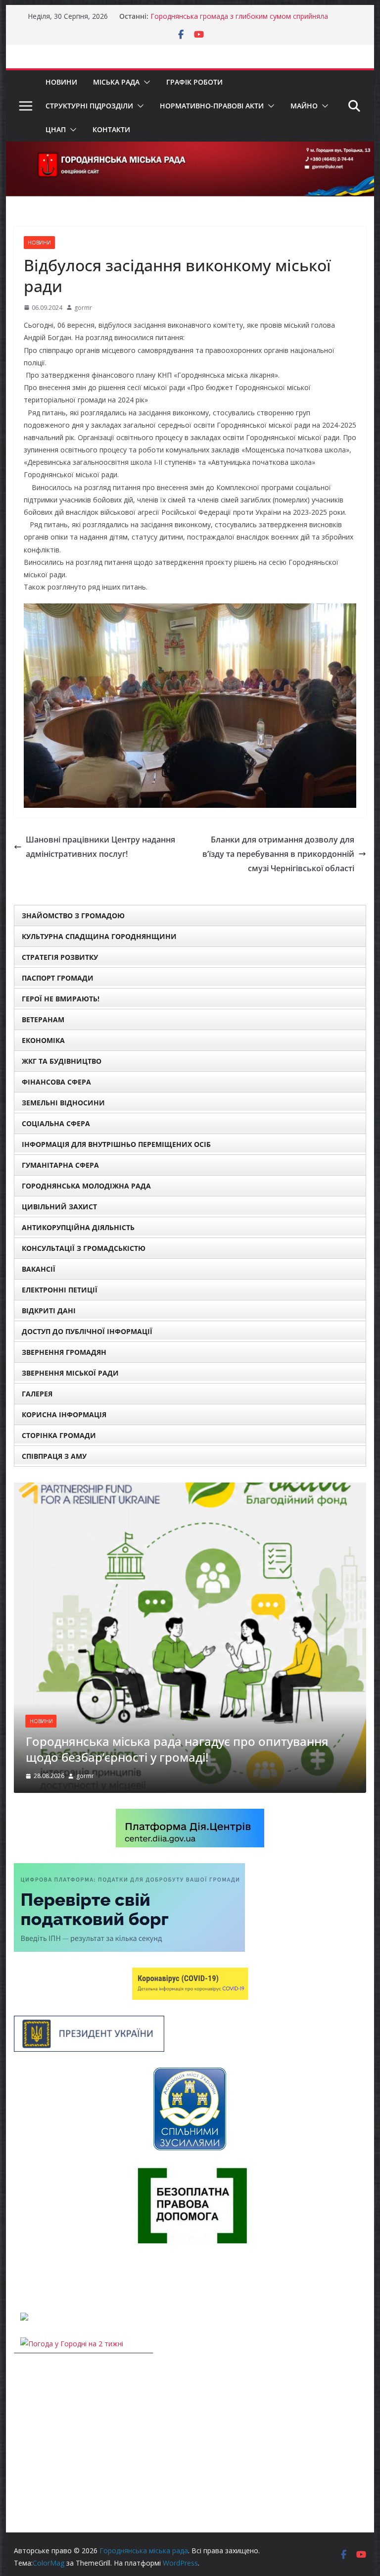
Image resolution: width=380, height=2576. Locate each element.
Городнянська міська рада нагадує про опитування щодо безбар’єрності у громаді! (177, 1749)
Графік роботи (194, 82)
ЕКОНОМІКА (43, 1040)
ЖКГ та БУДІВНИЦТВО (62, 1061)
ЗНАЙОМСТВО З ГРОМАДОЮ (73, 916)
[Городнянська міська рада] (190, 149)
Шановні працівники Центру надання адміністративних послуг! (100, 847)
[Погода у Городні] (20, 2278)
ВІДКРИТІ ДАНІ (49, 1311)
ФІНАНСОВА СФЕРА (56, 1082)
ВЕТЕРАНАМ (43, 1019)
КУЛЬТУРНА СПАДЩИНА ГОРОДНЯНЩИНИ (99, 936)
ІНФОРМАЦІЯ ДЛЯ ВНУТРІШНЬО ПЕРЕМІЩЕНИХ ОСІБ (116, 1144)
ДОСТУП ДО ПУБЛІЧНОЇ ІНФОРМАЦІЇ (87, 1331)
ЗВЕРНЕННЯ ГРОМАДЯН (64, 1352)
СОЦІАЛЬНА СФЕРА (56, 1123)
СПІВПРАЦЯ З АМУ (54, 1456)
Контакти (111, 129)
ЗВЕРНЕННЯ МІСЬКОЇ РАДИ (70, 1373)
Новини (61, 82)
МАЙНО (304, 106)
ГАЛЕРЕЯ (37, 1394)
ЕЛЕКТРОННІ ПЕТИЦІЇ (60, 1290)
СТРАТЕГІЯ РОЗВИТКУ (60, 957)
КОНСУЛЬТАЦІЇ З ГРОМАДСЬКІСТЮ (84, 1248)
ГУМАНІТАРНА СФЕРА (60, 1165)
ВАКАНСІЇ (39, 1269)
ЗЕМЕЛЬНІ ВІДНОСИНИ (63, 1103)
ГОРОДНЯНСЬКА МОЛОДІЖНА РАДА (86, 1186)
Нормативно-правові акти (212, 106)
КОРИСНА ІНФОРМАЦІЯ (64, 1414)
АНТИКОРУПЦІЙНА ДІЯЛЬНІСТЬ (78, 1227)
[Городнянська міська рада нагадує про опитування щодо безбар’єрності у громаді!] (190, 1489)
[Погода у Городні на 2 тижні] (72, 2344)
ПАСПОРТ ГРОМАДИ (58, 978)
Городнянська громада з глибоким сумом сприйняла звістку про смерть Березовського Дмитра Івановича (241, 21)
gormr (83, 308)
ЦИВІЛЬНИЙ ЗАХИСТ (59, 1207)
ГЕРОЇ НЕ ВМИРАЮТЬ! (61, 999)
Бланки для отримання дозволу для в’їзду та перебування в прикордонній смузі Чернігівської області (278, 854)
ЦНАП (56, 129)
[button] (145, 82)
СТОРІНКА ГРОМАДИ (59, 1435)
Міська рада (116, 82)
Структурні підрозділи (89, 106)
